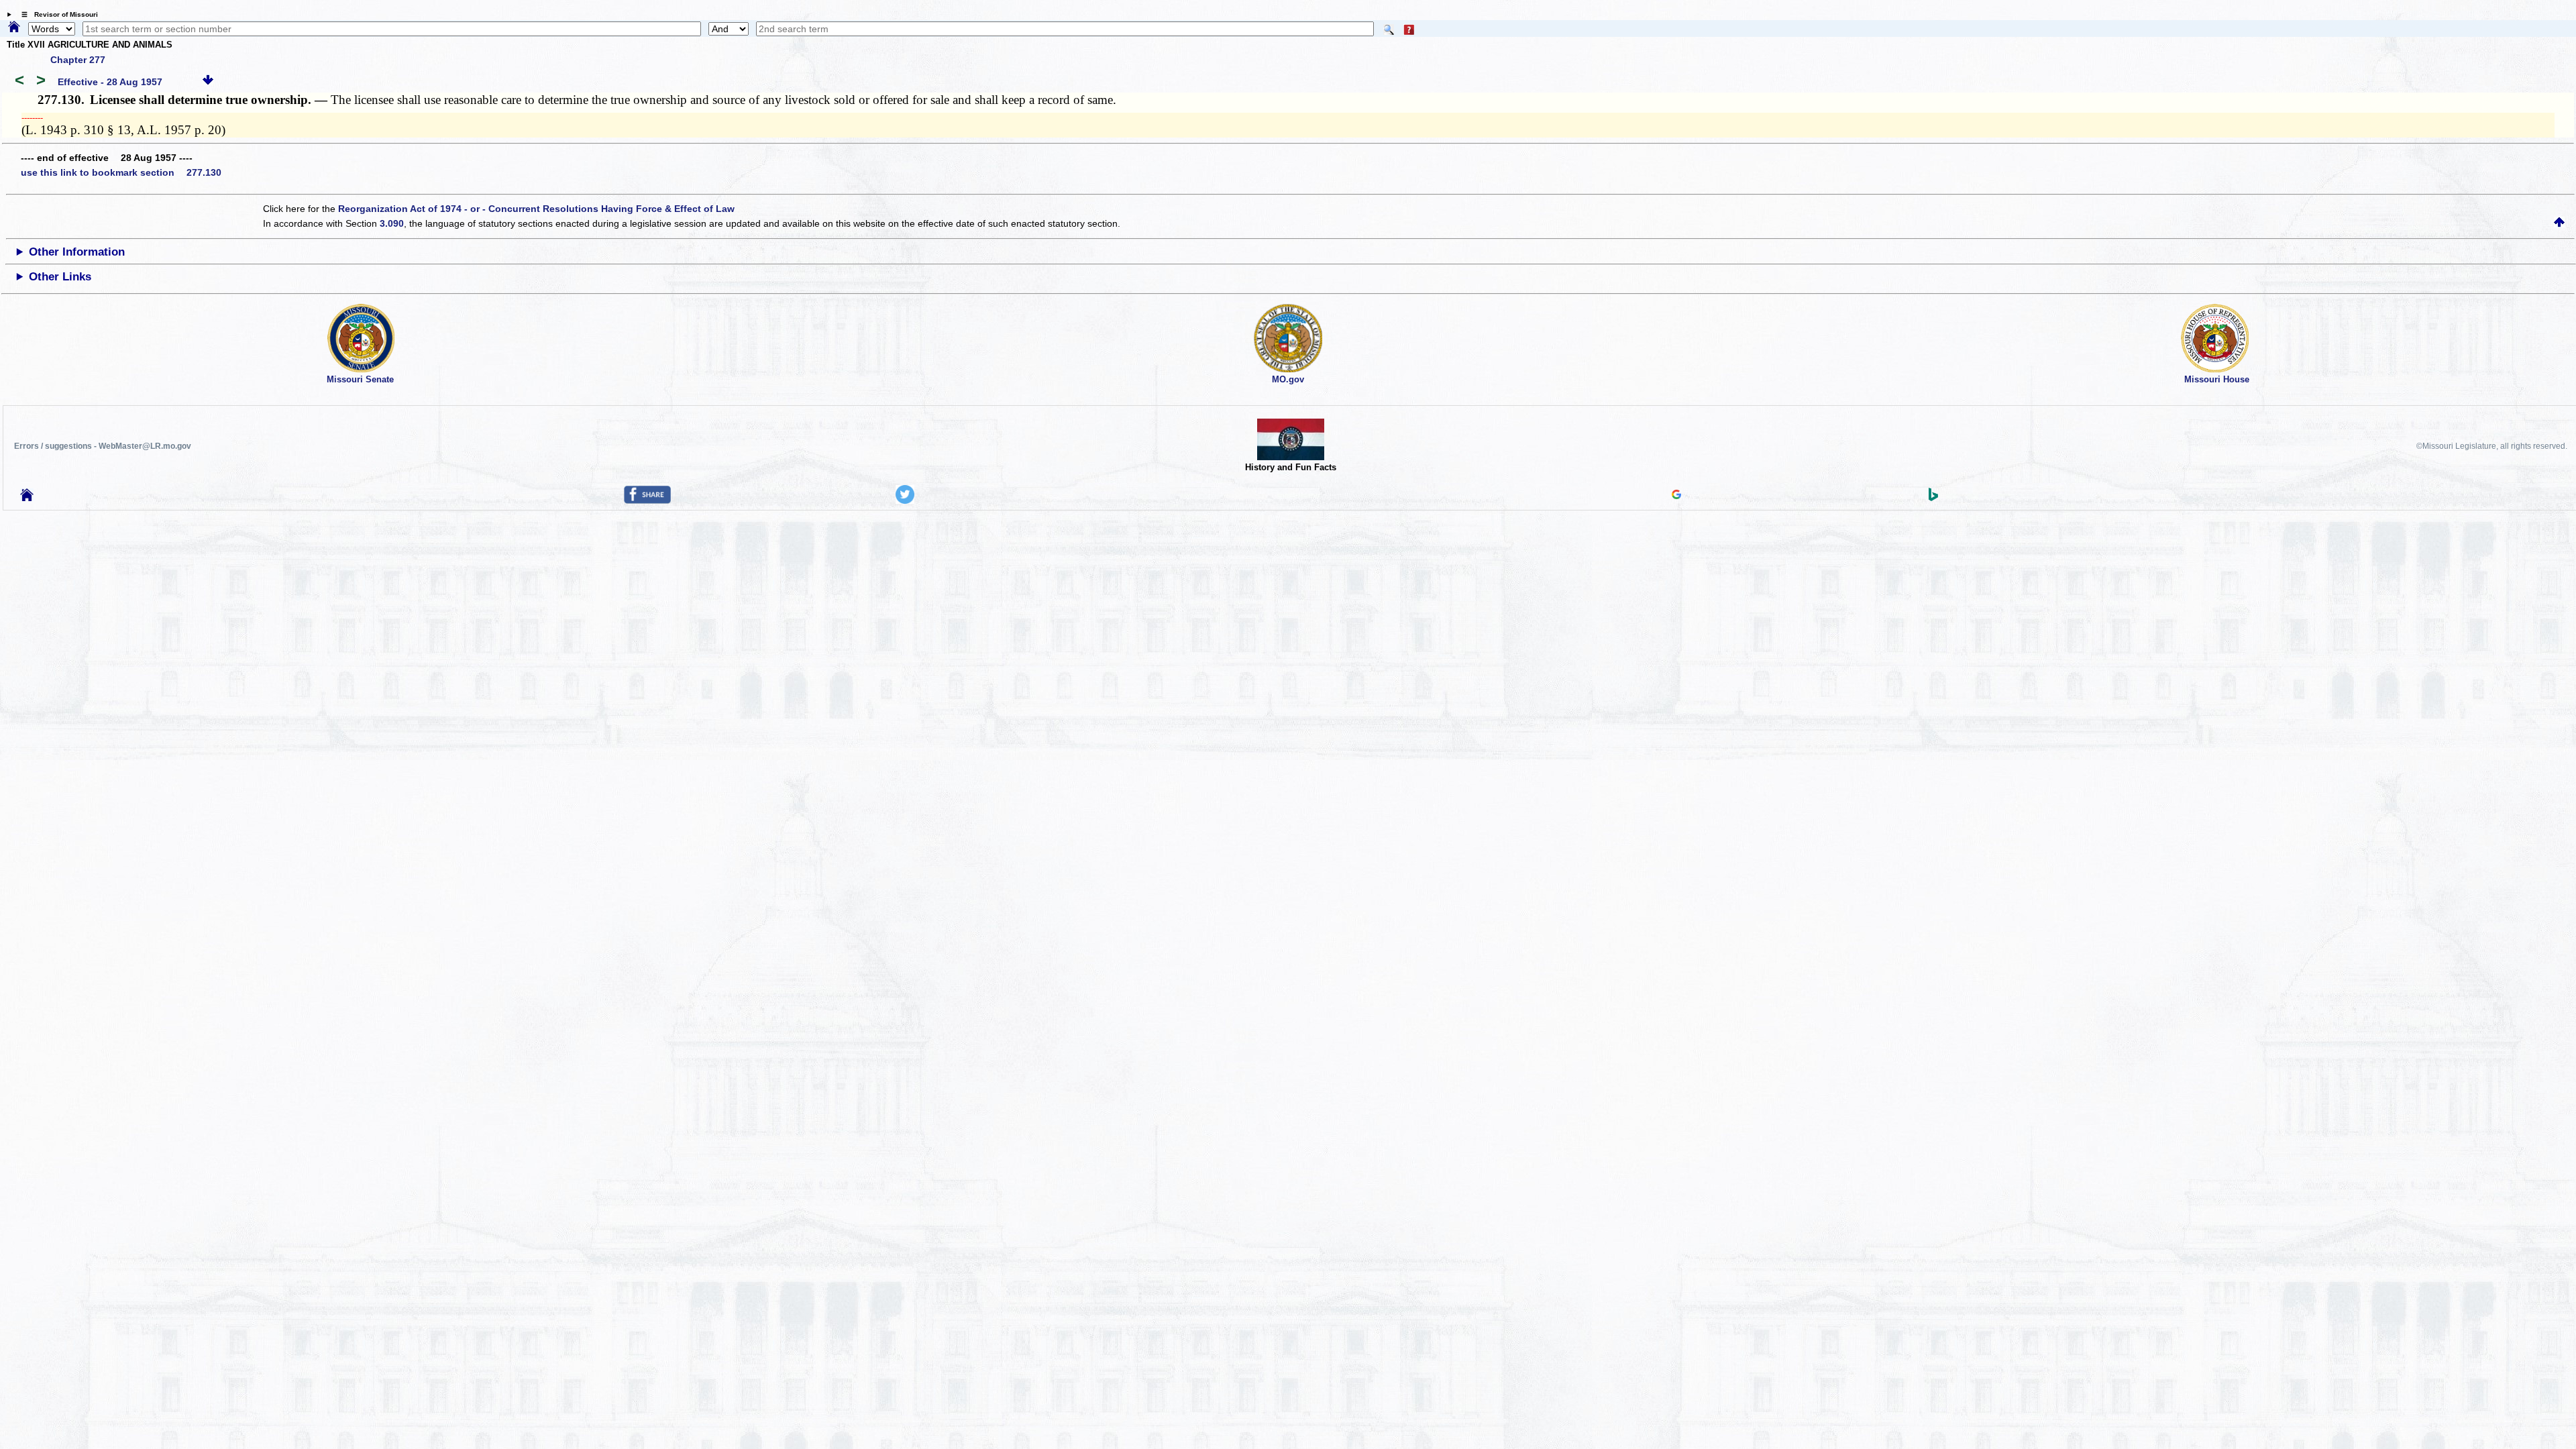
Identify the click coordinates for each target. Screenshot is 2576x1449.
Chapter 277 (78, 60)
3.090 (392, 223)
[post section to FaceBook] (647, 500)
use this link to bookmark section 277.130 (121, 172)
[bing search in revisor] (1933, 498)
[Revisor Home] (27, 498)
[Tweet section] (905, 500)
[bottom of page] (208, 82)
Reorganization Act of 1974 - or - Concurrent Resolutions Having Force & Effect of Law (536, 209)
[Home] (14, 28)
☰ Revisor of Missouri (56, 14)
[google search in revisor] (1676, 496)
